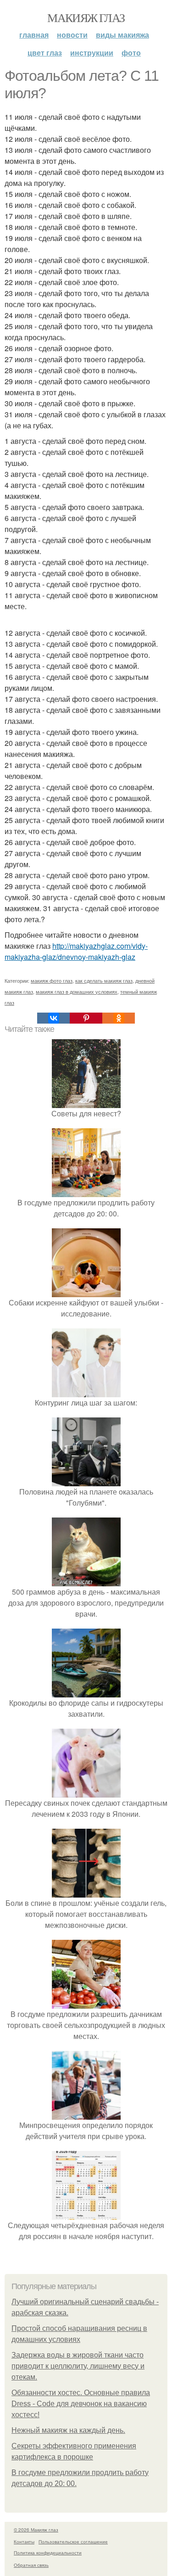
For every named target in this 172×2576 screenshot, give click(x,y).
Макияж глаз (86, 17)
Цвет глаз (45, 53)
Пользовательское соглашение (73, 2542)
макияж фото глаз (52, 980)
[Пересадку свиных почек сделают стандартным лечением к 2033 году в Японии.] (86, 1792)
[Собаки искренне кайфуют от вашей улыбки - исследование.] (86, 1291)
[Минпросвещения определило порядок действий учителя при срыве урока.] (86, 2114)
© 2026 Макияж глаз (36, 2530)
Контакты (24, 2542)
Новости (72, 35)
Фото (131, 53)
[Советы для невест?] (86, 1102)
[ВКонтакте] (53, 1018)
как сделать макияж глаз (104, 980)
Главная (34, 35)
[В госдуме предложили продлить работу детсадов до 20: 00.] (86, 1191)
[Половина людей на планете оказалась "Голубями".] (86, 1481)
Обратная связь (31, 2565)
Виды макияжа (122, 35)
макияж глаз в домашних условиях (77, 991)
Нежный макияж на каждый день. (68, 2430)
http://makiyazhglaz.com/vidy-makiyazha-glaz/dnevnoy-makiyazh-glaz (76, 951)
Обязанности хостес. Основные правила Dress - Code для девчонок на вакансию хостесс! (81, 2404)
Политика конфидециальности (48, 2553)
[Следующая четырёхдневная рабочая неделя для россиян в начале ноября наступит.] (86, 2214)
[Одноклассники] (119, 1018)
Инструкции (92, 53)
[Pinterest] (86, 1018)
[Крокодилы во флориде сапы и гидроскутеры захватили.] (86, 1692)
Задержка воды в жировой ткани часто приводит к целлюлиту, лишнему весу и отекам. (78, 2366)
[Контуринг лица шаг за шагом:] (86, 1392)
